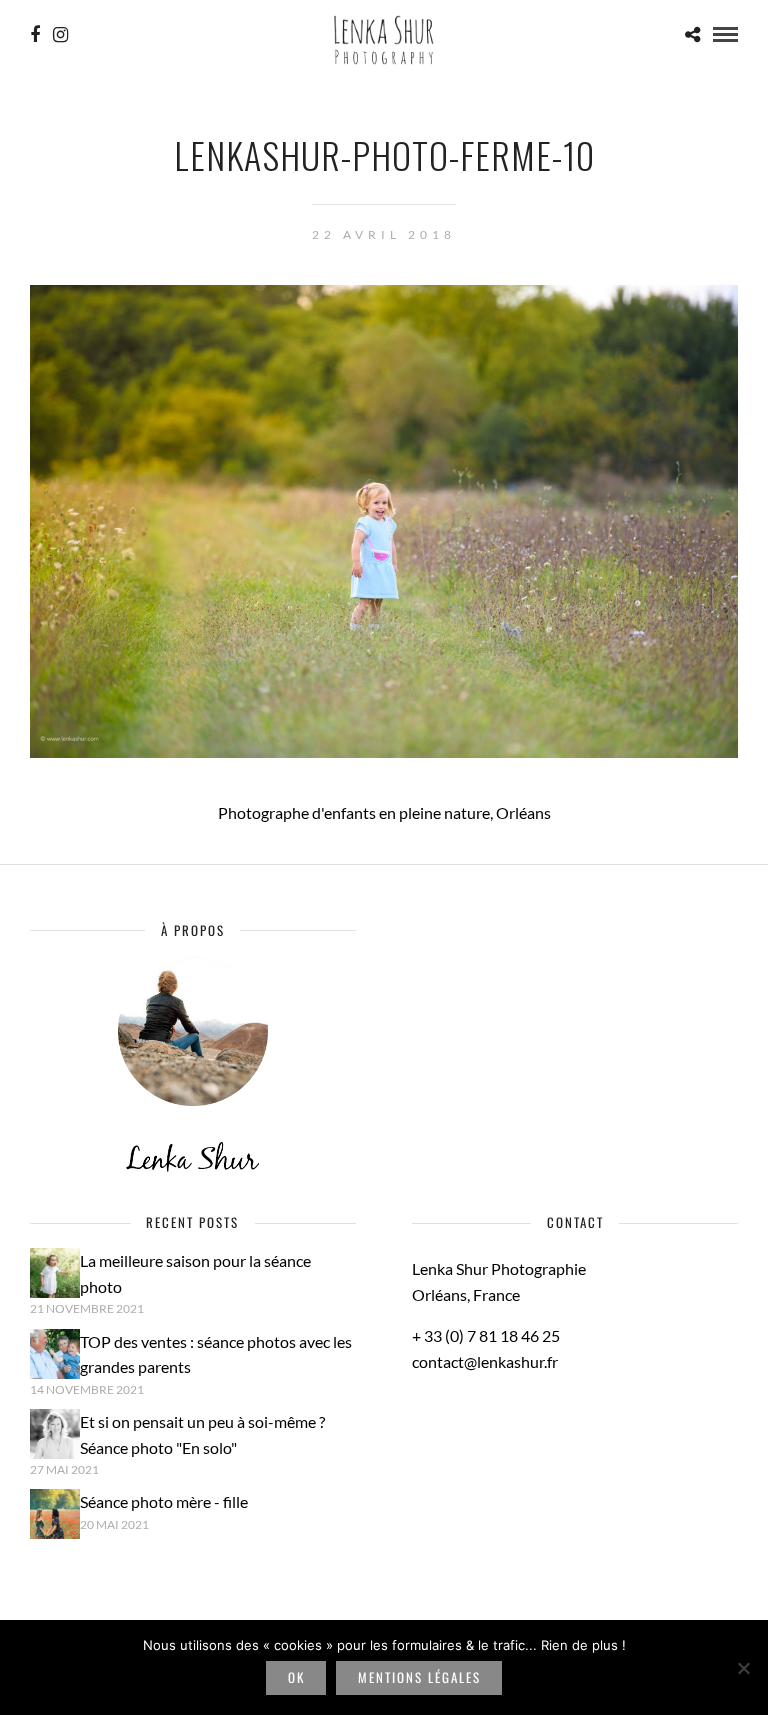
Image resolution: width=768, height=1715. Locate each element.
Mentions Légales (419, 1677)
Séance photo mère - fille (164, 1501)
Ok (296, 1677)
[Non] (743, 1668)
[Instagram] (60, 35)
